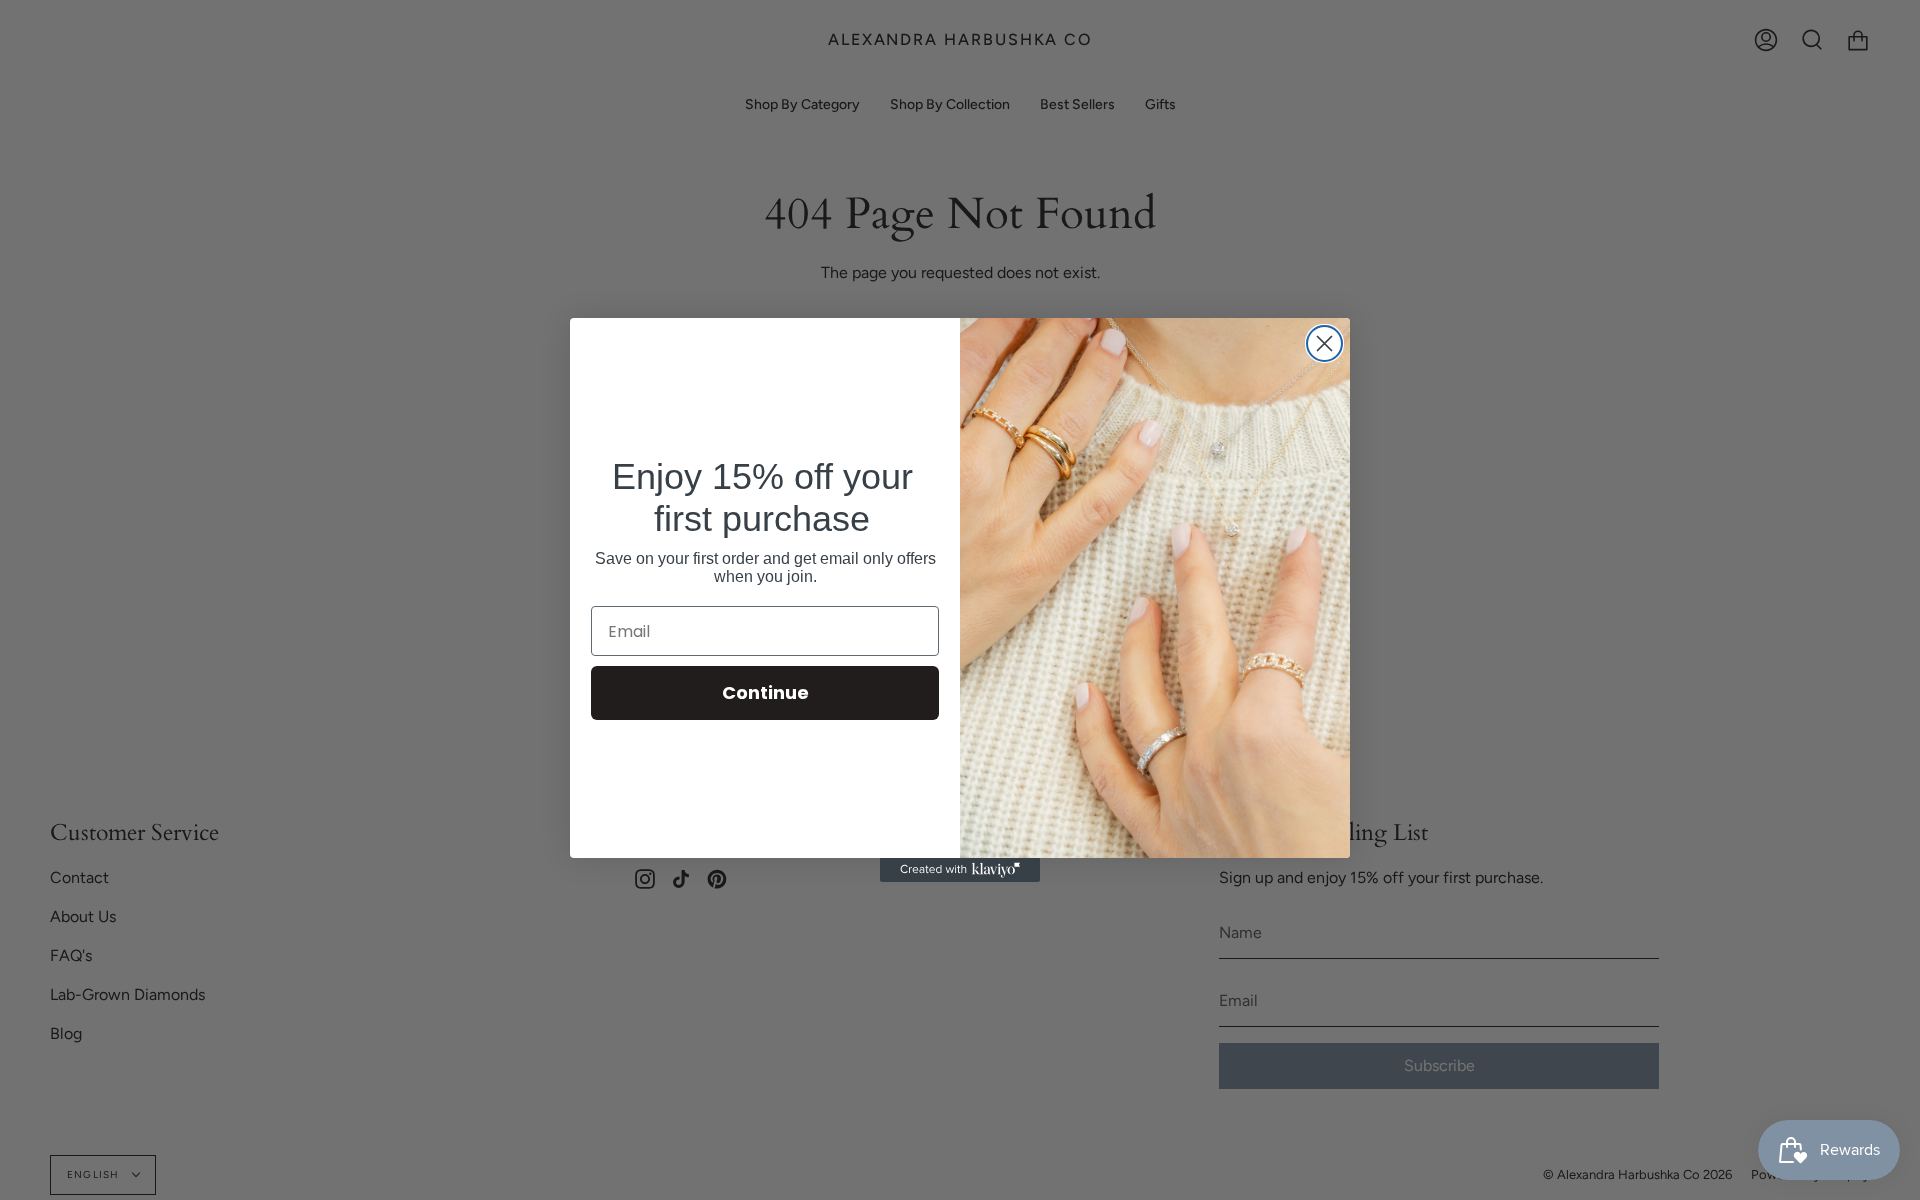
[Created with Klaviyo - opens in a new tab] (960, 870)
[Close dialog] (1324, 343)
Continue (765, 692)
